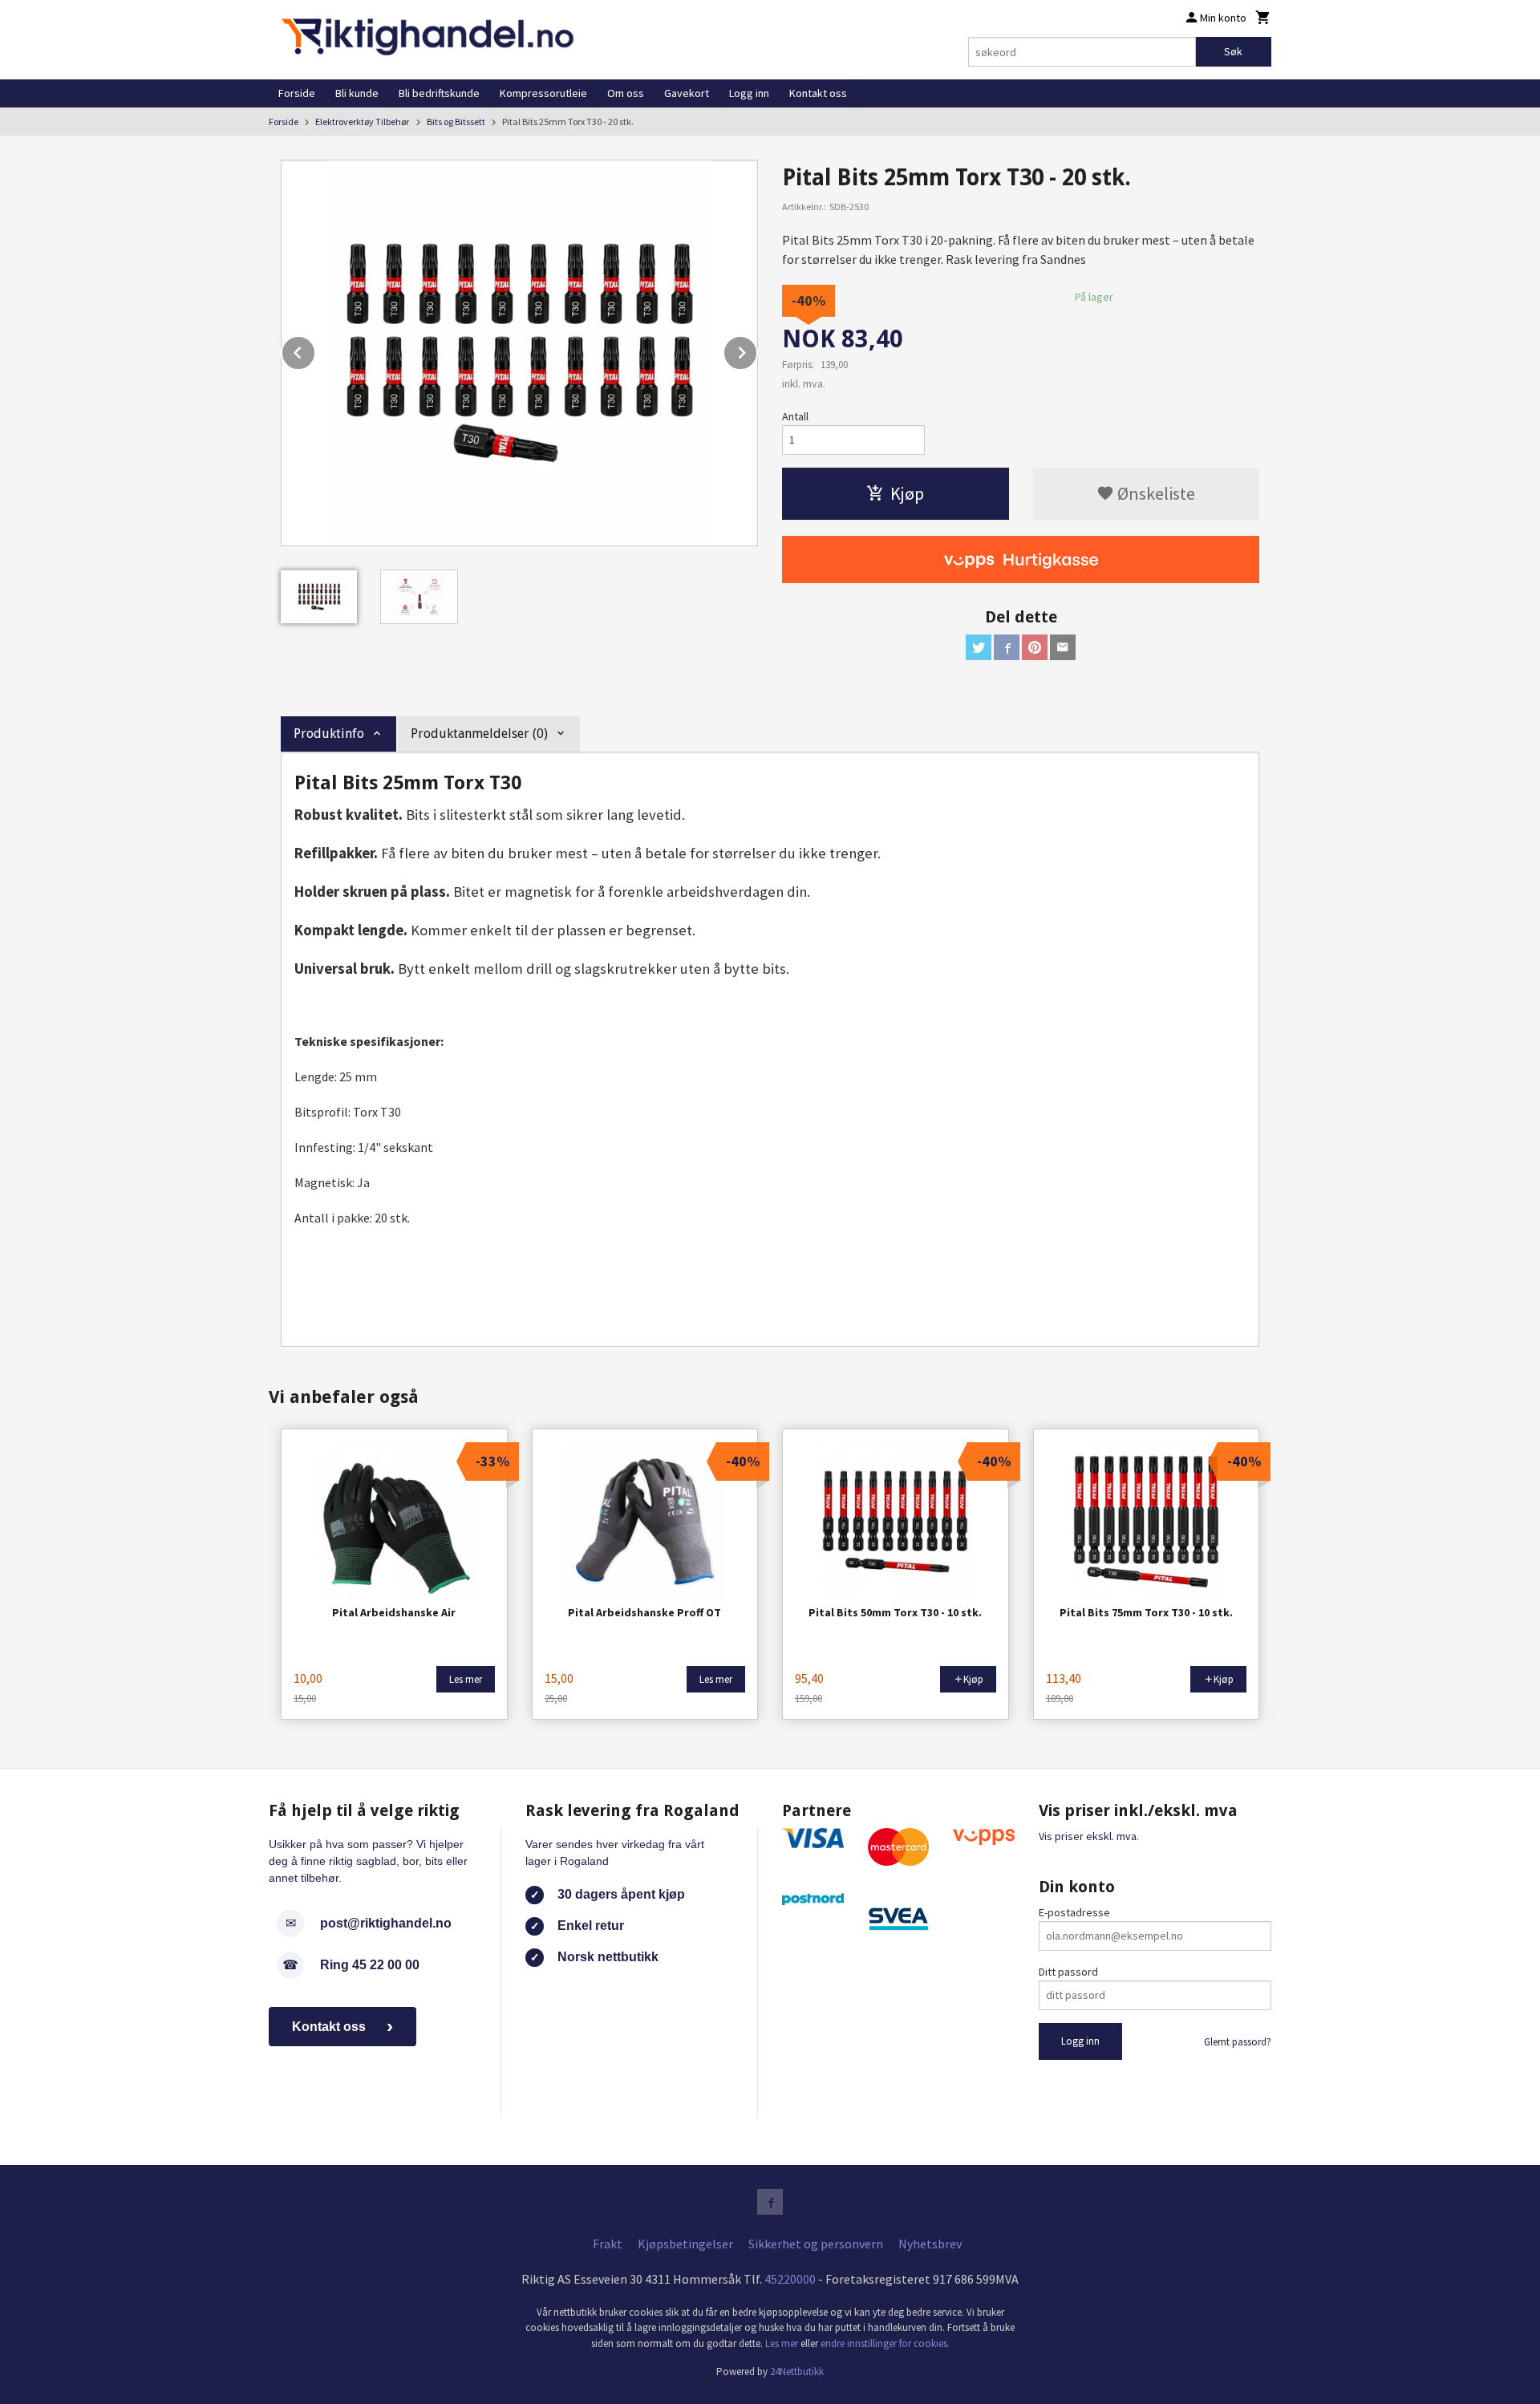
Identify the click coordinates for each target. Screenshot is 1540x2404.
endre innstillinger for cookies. (885, 2343)
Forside (297, 93)
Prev (315, 350)
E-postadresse (1074, 1912)
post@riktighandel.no (386, 1923)
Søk (1233, 51)
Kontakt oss (818, 93)
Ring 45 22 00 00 (370, 1965)
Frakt (608, 2244)
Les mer (783, 2343)
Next (757, 350)
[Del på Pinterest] (1035, 647)
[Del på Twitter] (979, 647)
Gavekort (687, 93)
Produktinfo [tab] (329, 734)
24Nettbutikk (797, 2372)
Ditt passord (1068, 1972)
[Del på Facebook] (1007, 647)
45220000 (790, 2279)
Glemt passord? (1238, 2042)
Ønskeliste (1155, 493)
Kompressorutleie (543, 93)
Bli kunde (357, 93)
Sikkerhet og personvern (816, 2244)
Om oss (626, 93)
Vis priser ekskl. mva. (1089, 1836)
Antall (795, 416)
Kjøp (907, 493)
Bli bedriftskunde (439, 93)
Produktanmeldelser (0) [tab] (479, 734)
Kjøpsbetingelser (685, 2244)
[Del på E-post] (1063, 647)
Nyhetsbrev (930, 2244)
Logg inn (749, 93)
